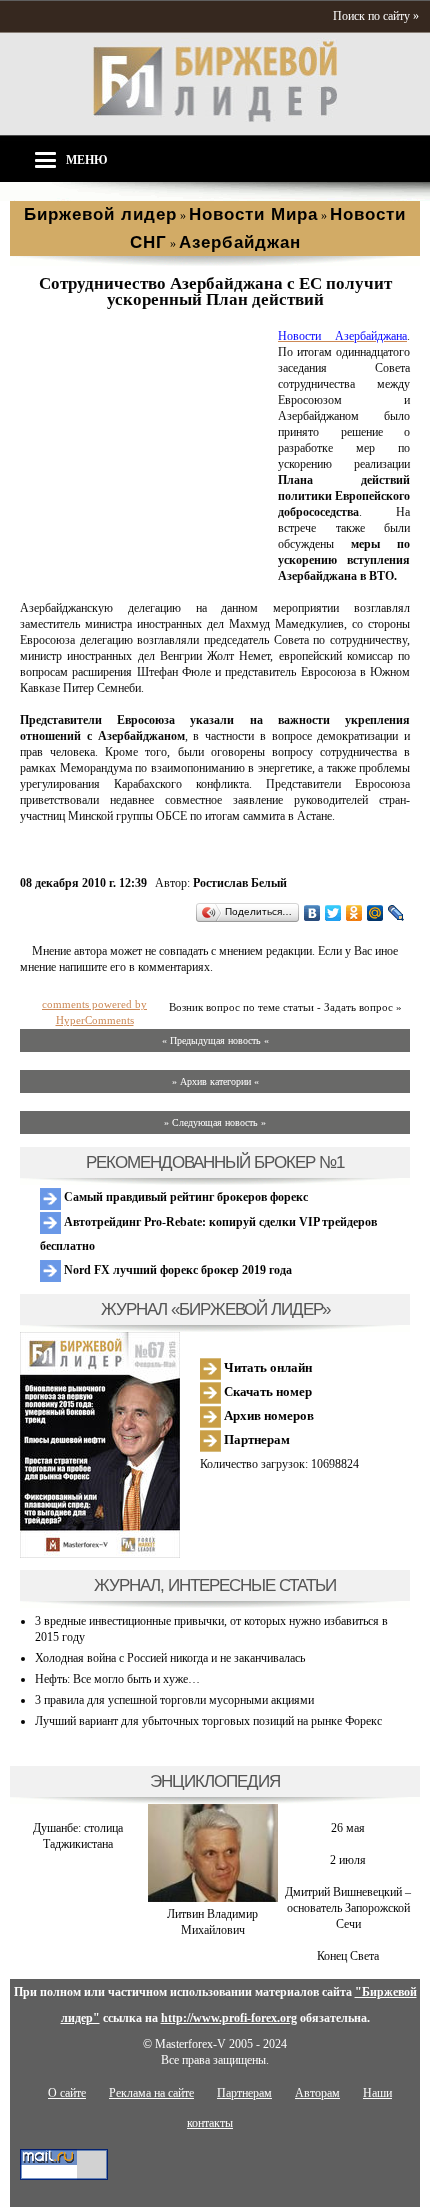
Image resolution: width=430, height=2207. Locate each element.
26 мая (348, 1828)
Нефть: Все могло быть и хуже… (117, 1679)
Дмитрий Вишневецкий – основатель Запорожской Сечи (348, 1908)
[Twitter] (333, 913)
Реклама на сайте (151, 2093)
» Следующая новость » (215, 1122)
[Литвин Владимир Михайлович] (212, 1898)
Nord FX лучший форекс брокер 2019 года (176, 1270)
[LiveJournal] (396, 913)
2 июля (348, 1860)
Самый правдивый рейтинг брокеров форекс (184, 1197)
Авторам (317, 2093)
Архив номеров (267, 1415)
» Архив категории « (215, 1081)
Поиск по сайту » (376, 16)
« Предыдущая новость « (215, 1040)
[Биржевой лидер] (215, 118)
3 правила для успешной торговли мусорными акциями (174, 1700)
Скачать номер (266, 1391)
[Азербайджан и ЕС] (145, 577)
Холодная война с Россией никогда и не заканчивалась (170, 1658)
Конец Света (348, 1956)
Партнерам (255, 1439)
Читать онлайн (266, 1367)
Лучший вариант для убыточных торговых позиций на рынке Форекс (208, 1721)
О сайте (67, 2093)
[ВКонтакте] (312, 913)
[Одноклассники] (354, 913)
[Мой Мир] (375, 913)
